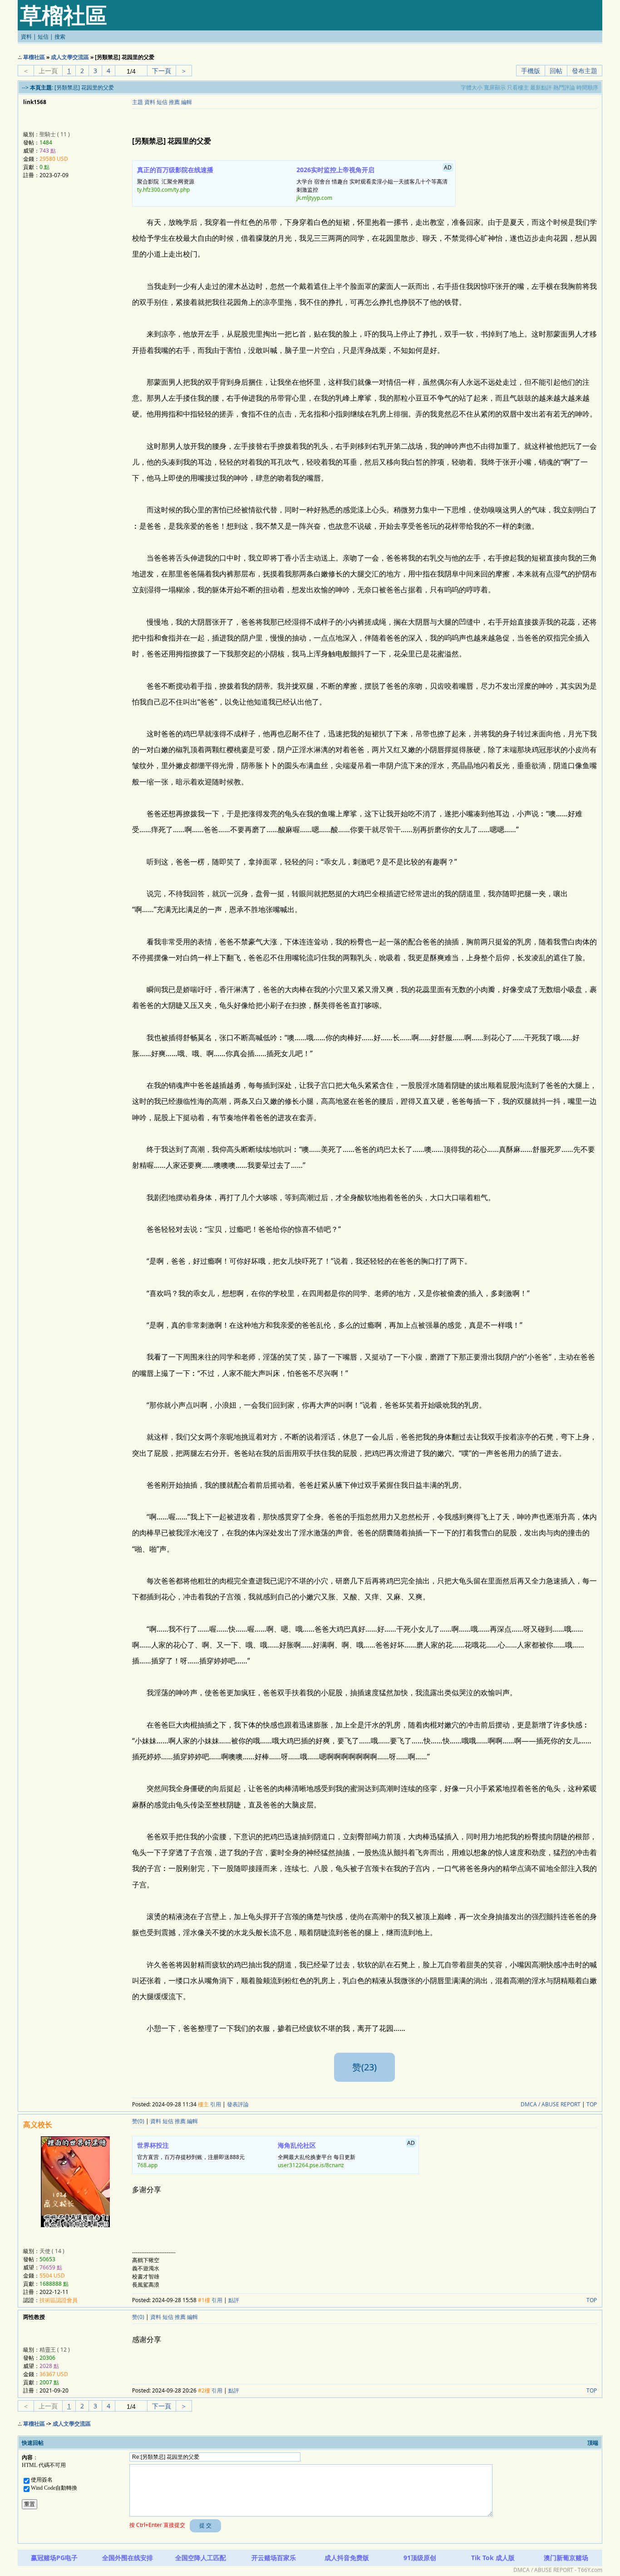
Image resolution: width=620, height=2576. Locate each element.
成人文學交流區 (70, 57)
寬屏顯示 (495, 87)
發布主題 (585, 71)
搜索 (60, 37)
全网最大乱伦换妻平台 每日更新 (346, 2154)
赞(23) (364, 2067)
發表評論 (238, 2104)
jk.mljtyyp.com (314, 198)
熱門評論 (564, 87)
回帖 (556, 71)
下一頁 (162, 71)
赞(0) (138, 2121)
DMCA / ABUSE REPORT (551, 2104)
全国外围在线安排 (128, 2558)
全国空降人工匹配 (201, 2558)
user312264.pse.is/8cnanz (311, 2165)
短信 (43, 37)
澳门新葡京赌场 (566, 2558)
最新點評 (541, 87)
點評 (234, 2300)
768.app (147, 2165)
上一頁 (48, 71)
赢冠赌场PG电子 (54, 2558)
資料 (26, 37)
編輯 (187, 102)
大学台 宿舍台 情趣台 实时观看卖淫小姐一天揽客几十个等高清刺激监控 (374, 183)
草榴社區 (34, 57)
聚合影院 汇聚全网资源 (175, 179)
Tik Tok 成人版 (493, 2558)
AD (448, 167)
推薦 (174, 102)
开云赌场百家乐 (274, 2558)
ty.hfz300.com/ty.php (163, 190)
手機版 (531, 71)
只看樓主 (518, 87)
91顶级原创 (420, 2558)
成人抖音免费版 (347, 2558)
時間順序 (587, 87)
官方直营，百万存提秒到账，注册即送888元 (191, 2155)
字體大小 (472, 87)
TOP (592, 2104)
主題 (138, 102)
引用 (216, 2104)
